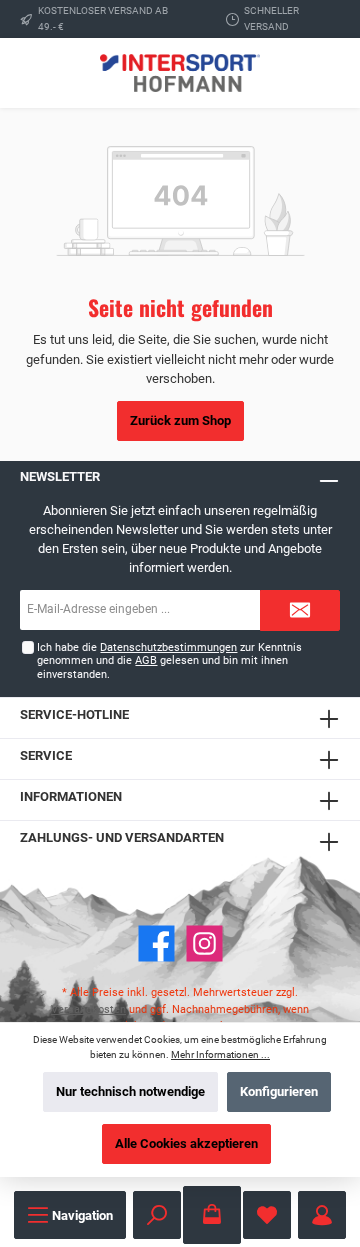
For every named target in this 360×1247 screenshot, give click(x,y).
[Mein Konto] (322, 1215)
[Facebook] (156, 943)
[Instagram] (204, 943)
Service (46, 755)
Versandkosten (88, 1009)
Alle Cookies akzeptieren (186, 1143)
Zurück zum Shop (180, 420)
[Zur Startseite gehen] (180, 72)
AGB (146, 660)
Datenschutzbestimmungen (168, 647)
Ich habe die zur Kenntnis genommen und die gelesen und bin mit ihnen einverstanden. (169, 661)
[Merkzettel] (267, 1215)
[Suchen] (157, 1215)
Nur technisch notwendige (130, 1091)
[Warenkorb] (212, 1215)
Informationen (71, 796)
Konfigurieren (279, 1091)
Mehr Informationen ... (220, 1054)
